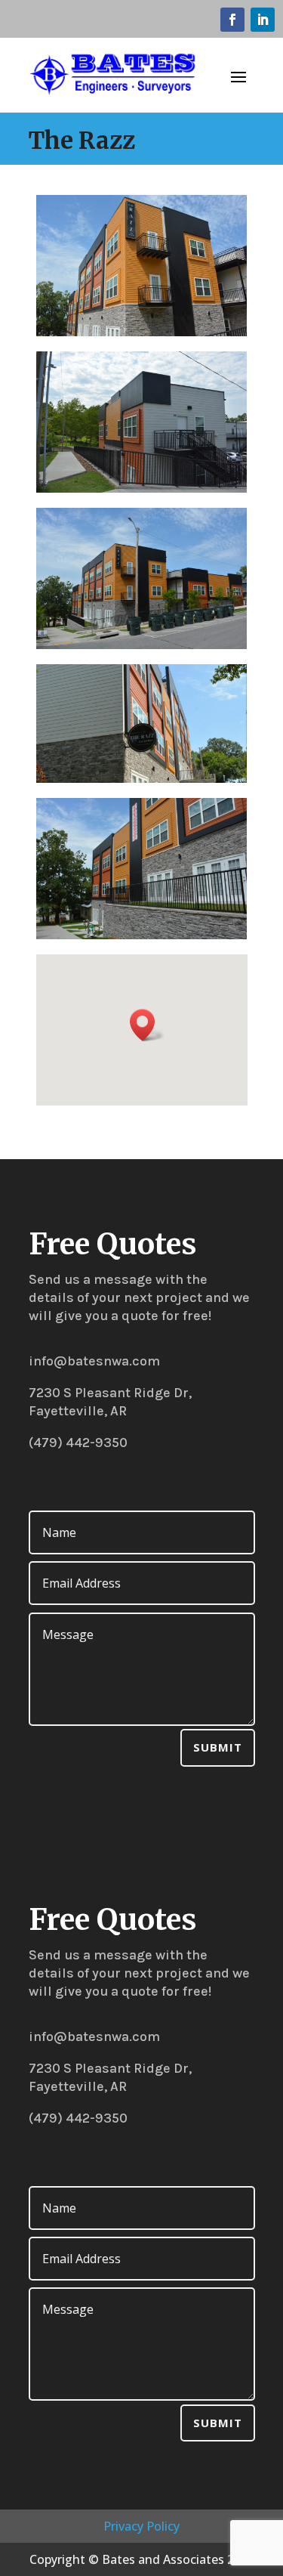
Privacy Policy (141, 2526)
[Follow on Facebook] (232, 20)
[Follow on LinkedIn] (263, 20)
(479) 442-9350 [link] (78, 1443)
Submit (218, 1747)
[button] (147, 1025)
